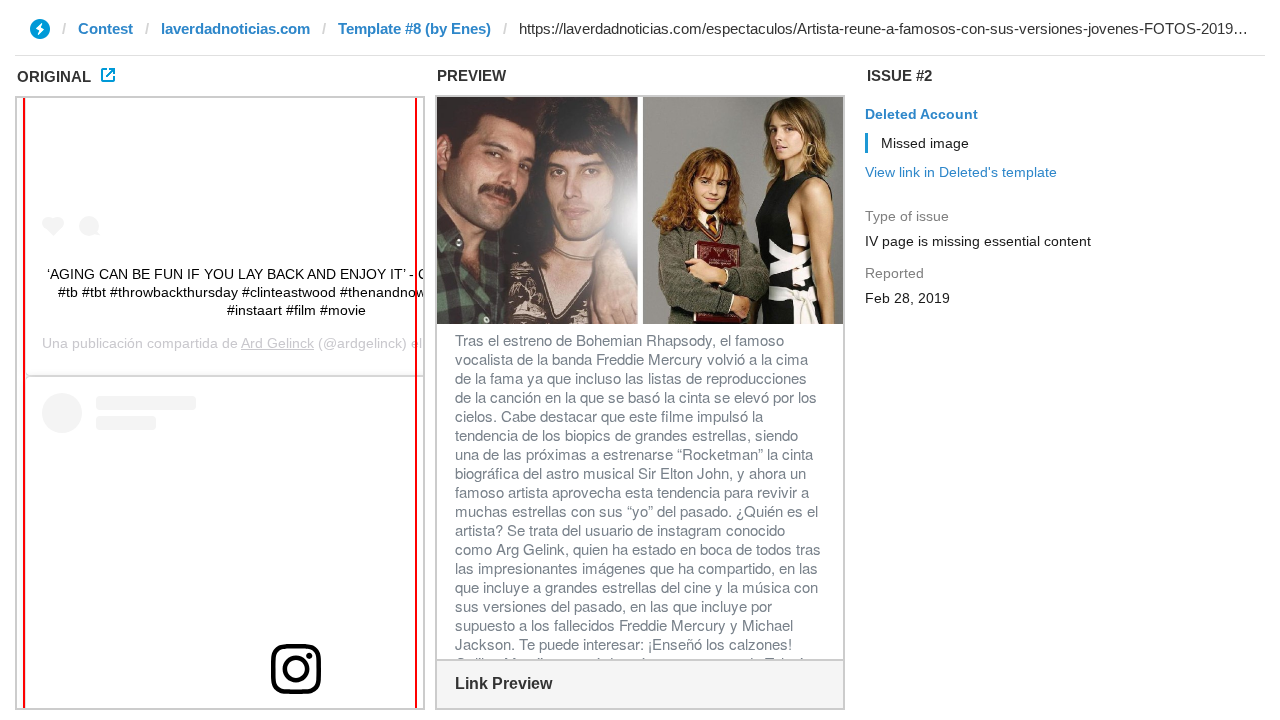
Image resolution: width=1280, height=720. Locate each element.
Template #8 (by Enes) (414, 28)
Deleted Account (921, 114)
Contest (105, 28)
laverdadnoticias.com (235, 28)
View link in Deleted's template (961, 172)
